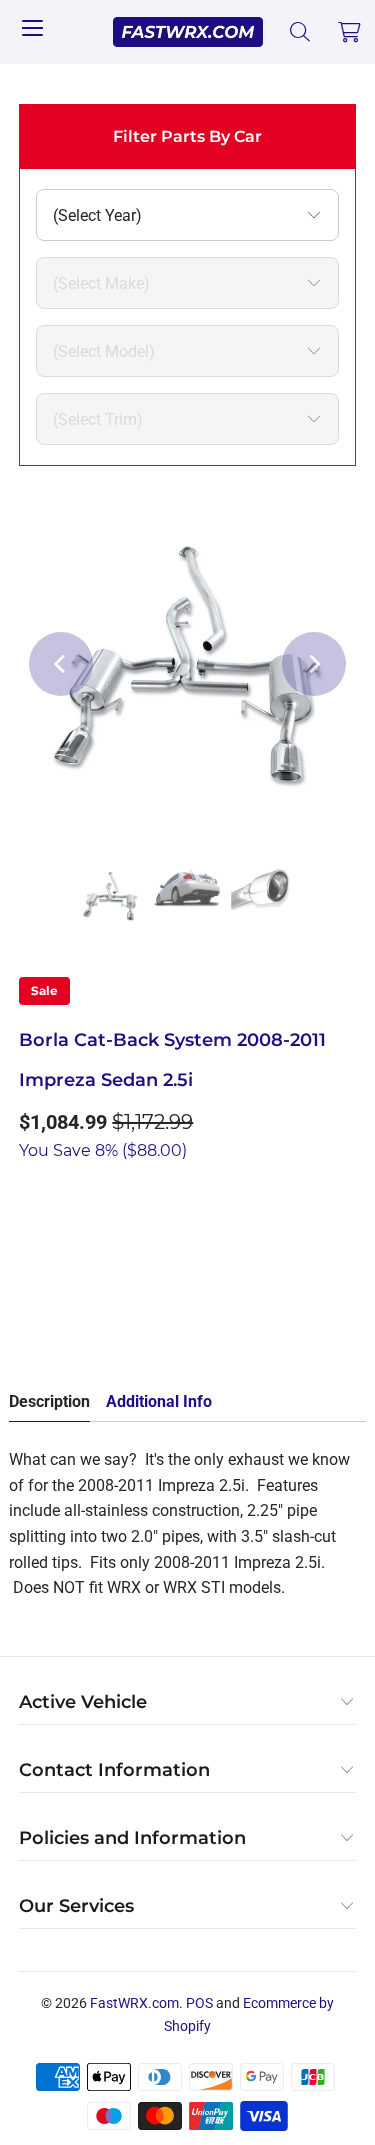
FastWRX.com (134, 2003)
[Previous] (61, 664)
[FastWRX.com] (188, 32)
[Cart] (350, 32)
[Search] (300, 32)
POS (199, 2003)
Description (49, 1401)
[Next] (314, 664)
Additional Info (159, 1401)
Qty (31, 1192)
